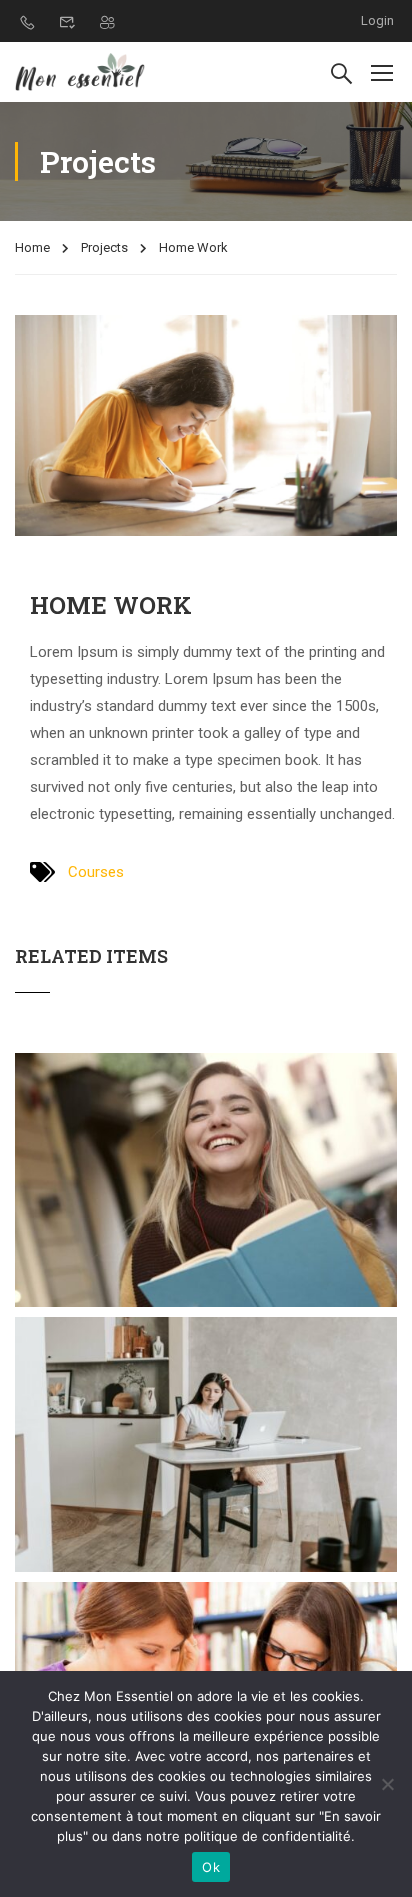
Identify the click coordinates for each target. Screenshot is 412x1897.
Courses (96, 872)
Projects (104, 247)
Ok (211, 1867)
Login (377, 20)
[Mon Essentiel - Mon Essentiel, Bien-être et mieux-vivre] (80, 72)
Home (32, 247)
